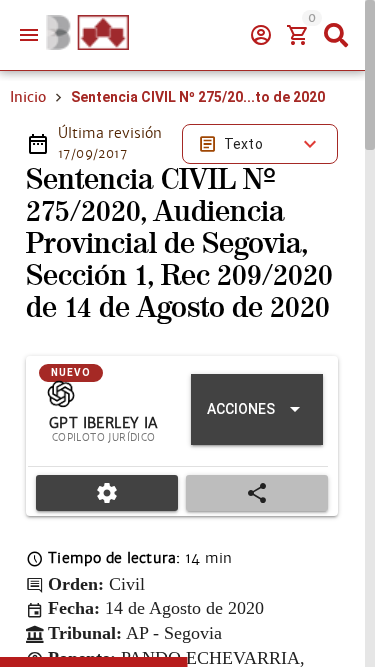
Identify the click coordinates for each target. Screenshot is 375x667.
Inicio (28, 97)
